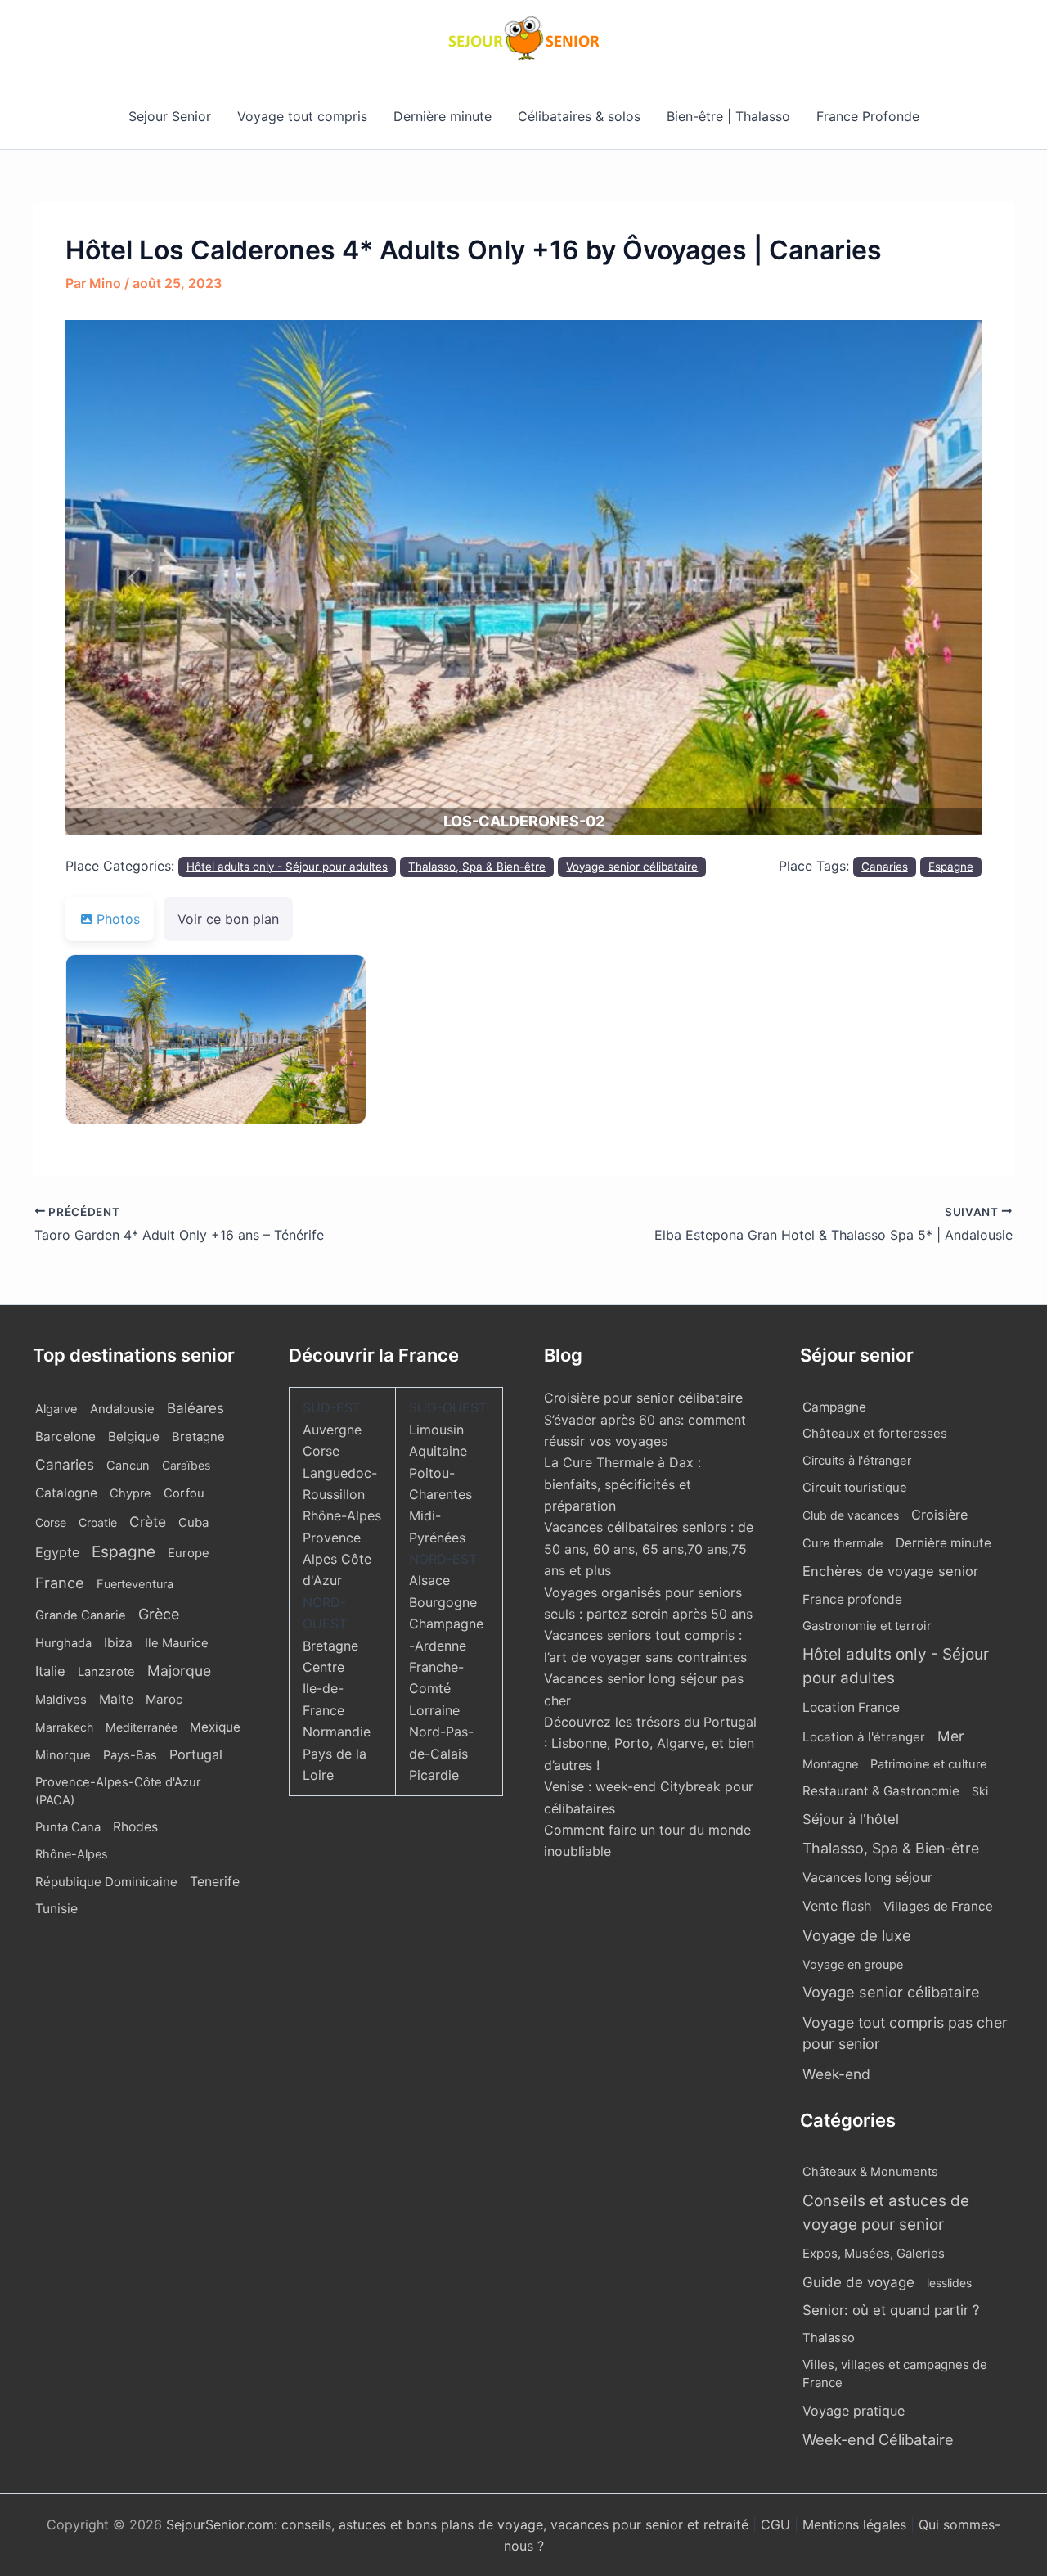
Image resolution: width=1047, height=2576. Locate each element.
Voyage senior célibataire (632, 867)
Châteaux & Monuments (870, 2172)
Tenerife (215, 1882)
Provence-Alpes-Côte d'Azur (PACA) (118, 1791)
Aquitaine (438, 1451)
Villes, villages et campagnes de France (895, 2374)
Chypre (130, 1493)
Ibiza (118, 1643)
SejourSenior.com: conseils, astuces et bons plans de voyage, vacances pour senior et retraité (459, 2524)
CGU (777, 2524)
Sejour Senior (170, 116)
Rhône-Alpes (72, 1854)
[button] (134, 578)
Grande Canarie (81, 1615)
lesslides (949, 2283)
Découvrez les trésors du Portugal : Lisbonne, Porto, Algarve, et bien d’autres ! (650, 1743)
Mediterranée (142, 1727)
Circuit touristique (855, 1488)
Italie (50, 1671)
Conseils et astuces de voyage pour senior (886, 2213)
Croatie (98, 1522)
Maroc (164, 1699)
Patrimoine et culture (929, 1764)
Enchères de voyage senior (890, 1571)
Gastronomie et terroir (867, 1626)
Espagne (951, 867)
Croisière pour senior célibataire (643, 1398)
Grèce (159, 1614)
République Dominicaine (106, 1882)
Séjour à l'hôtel (851, 1819)
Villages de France (938, 1906)
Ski (980, 1791)
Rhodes (135, 1827)
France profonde (852, 1599)
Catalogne (66, 1493)
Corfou (184, 1493)
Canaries (885, 867)
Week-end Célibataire (878, 2439)
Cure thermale (843, 1543)
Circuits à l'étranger (857, 1461)
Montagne (830, 1764)
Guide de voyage (858, 2282)
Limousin (436, 1430)
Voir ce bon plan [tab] (228, 919)
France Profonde (868, 116)
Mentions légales (854, 2524)
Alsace (429, 1580)
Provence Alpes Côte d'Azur (337, 1559)
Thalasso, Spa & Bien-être (477, 867)
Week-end (836, 2074)
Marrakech (64, 1727)
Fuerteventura (135, 1584)
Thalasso (829, 2338)
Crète (148, 1522)
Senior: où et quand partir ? (891, 2310)
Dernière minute (443, 116)
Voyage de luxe (857, 1935)
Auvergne (332, 1430)
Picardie (434, 1775)
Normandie (337, 1732)
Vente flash (837, 1906)
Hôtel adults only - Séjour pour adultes (287, 867)
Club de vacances (851, 1515)
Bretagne (198, 1437)
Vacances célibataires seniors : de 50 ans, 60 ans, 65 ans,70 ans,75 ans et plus (649, 1549)
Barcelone (65, 1437)
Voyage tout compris (302, 116)
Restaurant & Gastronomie (881, 1791)
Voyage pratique (854, 2411)
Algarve (56, 1409)
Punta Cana (68, 1827)
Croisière (939, 1515)
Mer (951, 1736)
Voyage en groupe (853, 1964)
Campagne (834, 1407)
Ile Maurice (177, 1643)
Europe (189, 1553)
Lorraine (434, 1710)
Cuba (193, 1522)
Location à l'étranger (864, 1737)
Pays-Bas (130, 1755)
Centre (324, 1667)
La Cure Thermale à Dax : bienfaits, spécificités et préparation (622, 1484)
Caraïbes (186, 1465)
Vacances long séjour (867, 1878)
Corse (51, 1522)
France (60, 1583)
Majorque (179, 1671)
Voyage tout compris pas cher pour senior (905, 2033)
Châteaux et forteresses (875, 1433)
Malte (116, 1699)
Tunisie (56, 1909)
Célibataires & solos (579, 116)
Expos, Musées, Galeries (874, 2253)
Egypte (57, 1552)
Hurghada (63, 1643)
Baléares (195, 1408)
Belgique (134, 1437)
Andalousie (122, 1409)
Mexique (215, 1727)
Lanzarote (106, 1672)
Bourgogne (443, 1602)
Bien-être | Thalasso (728, 116)
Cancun (128, 1466)
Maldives (61, 1700)
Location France (851, 1707)
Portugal (196, 1754)
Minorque (63, 1755)
